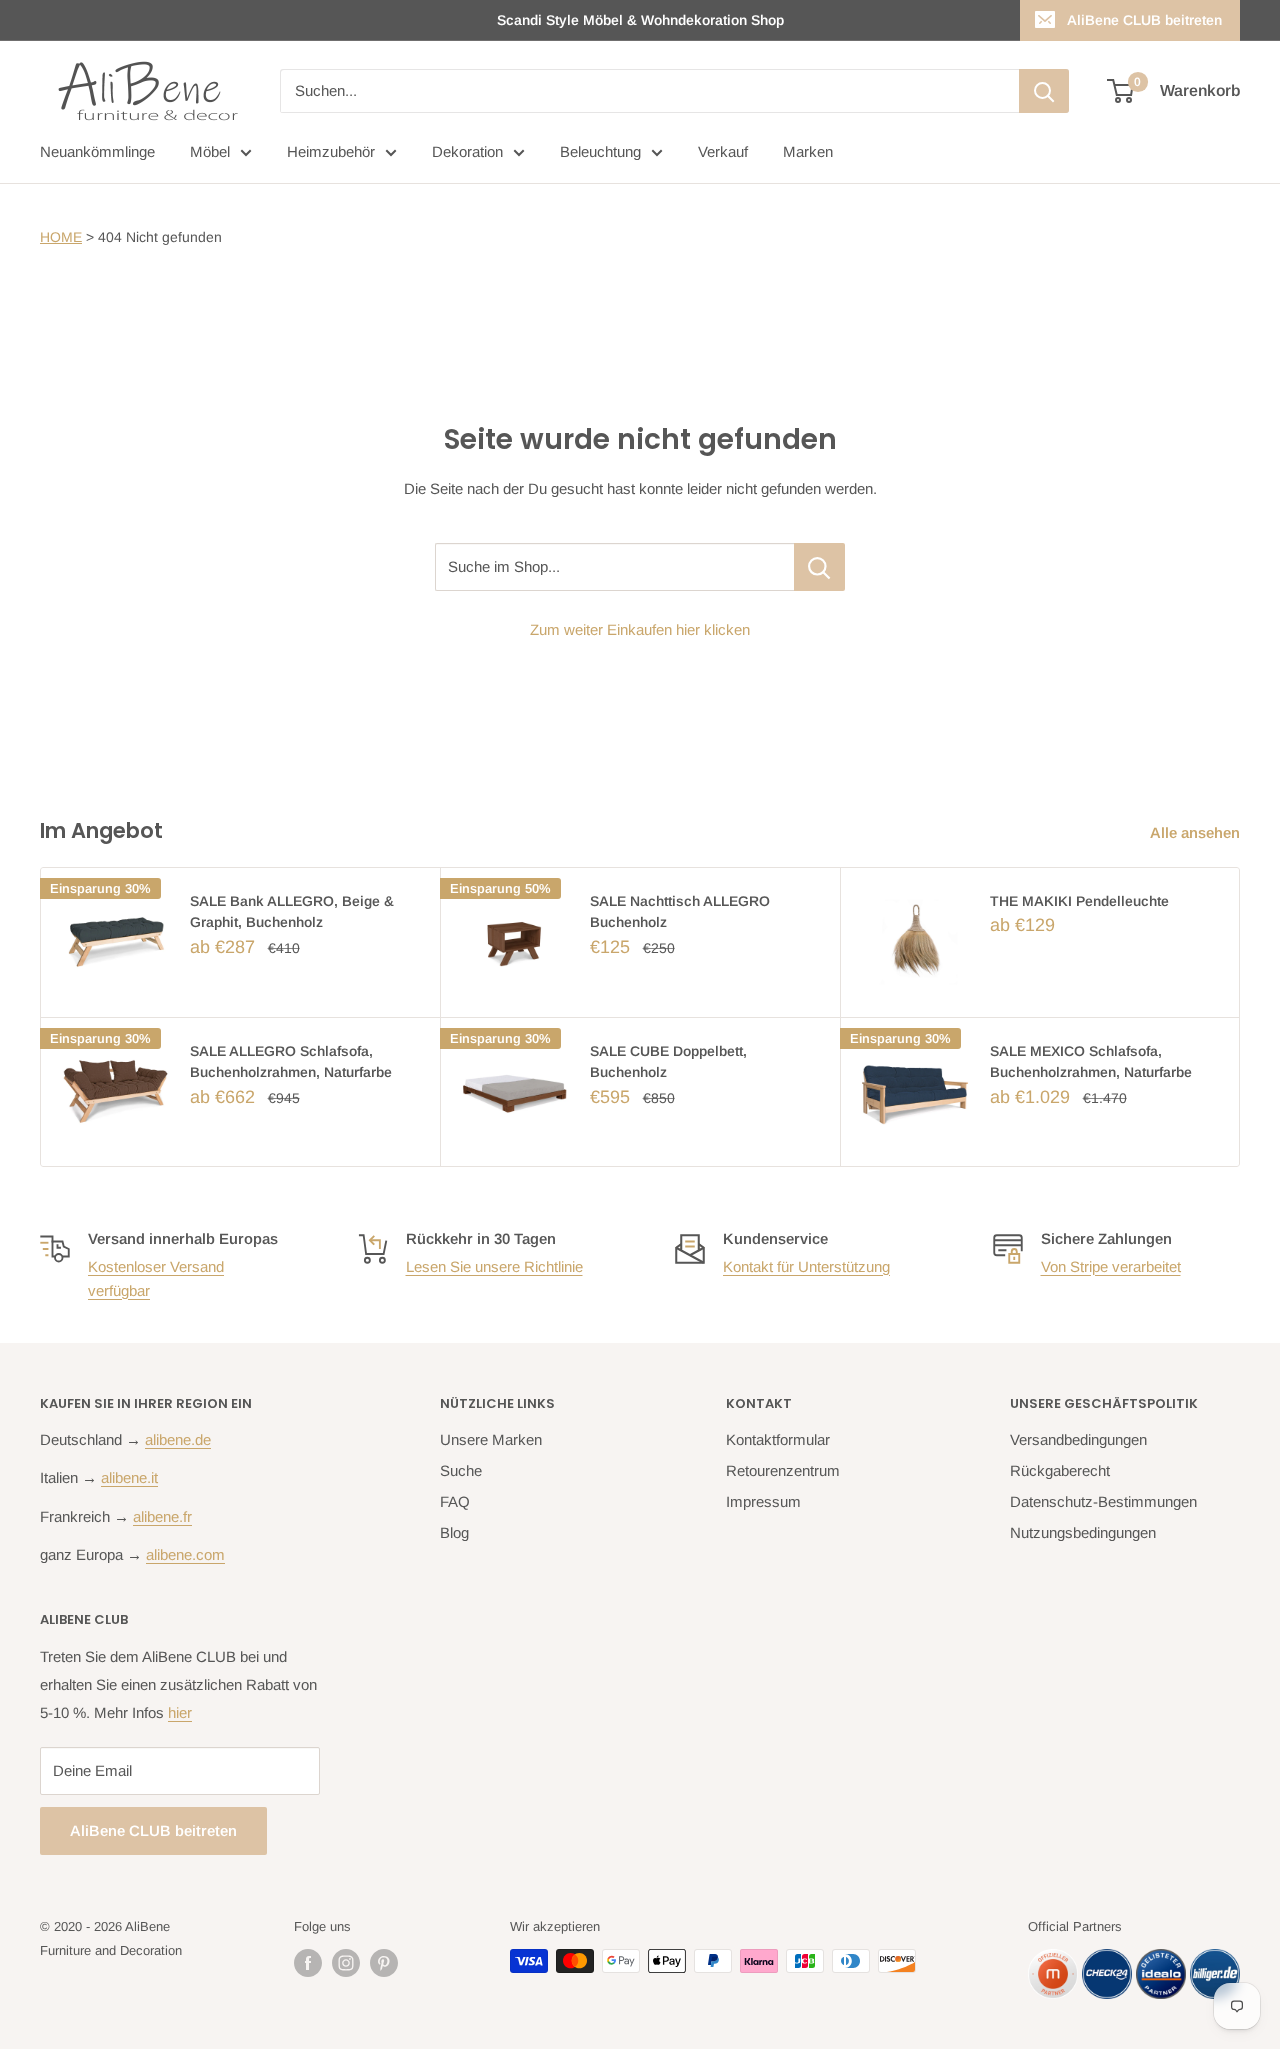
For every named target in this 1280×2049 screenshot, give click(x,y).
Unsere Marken (491, 1439)
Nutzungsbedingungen (1083, 1532)
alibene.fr (162, 1516)
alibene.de (178, 1439)
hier (180, 1712)
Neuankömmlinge (97, 151)
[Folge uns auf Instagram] (346, 1963)
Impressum (763, 1501)
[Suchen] (1044, 91)
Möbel (210, 151)
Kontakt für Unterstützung (806, 1266)
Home (61, 237)
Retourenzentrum (783, 1470)
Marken (808, 151)
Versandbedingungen (1078, 1439)
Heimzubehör (331, 151)
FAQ (455, 1501)
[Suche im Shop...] (819, 567)
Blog (454, 1532)
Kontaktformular (778, 1439)
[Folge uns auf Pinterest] (384, 1963)
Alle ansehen (1197, 832)
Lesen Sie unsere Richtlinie (494, 1266)
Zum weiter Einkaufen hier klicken (640, 629)
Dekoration (467, 151)
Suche (461, 1470)
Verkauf (723, 151)
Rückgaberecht (1060, 1470)
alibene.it (129, 1477)
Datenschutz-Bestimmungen (1103, 1501)
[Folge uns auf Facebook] (308, 1963)
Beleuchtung (600, 151)
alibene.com (185, 1554)
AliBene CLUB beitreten (1144, 20)
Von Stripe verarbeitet (1111, 1266)
